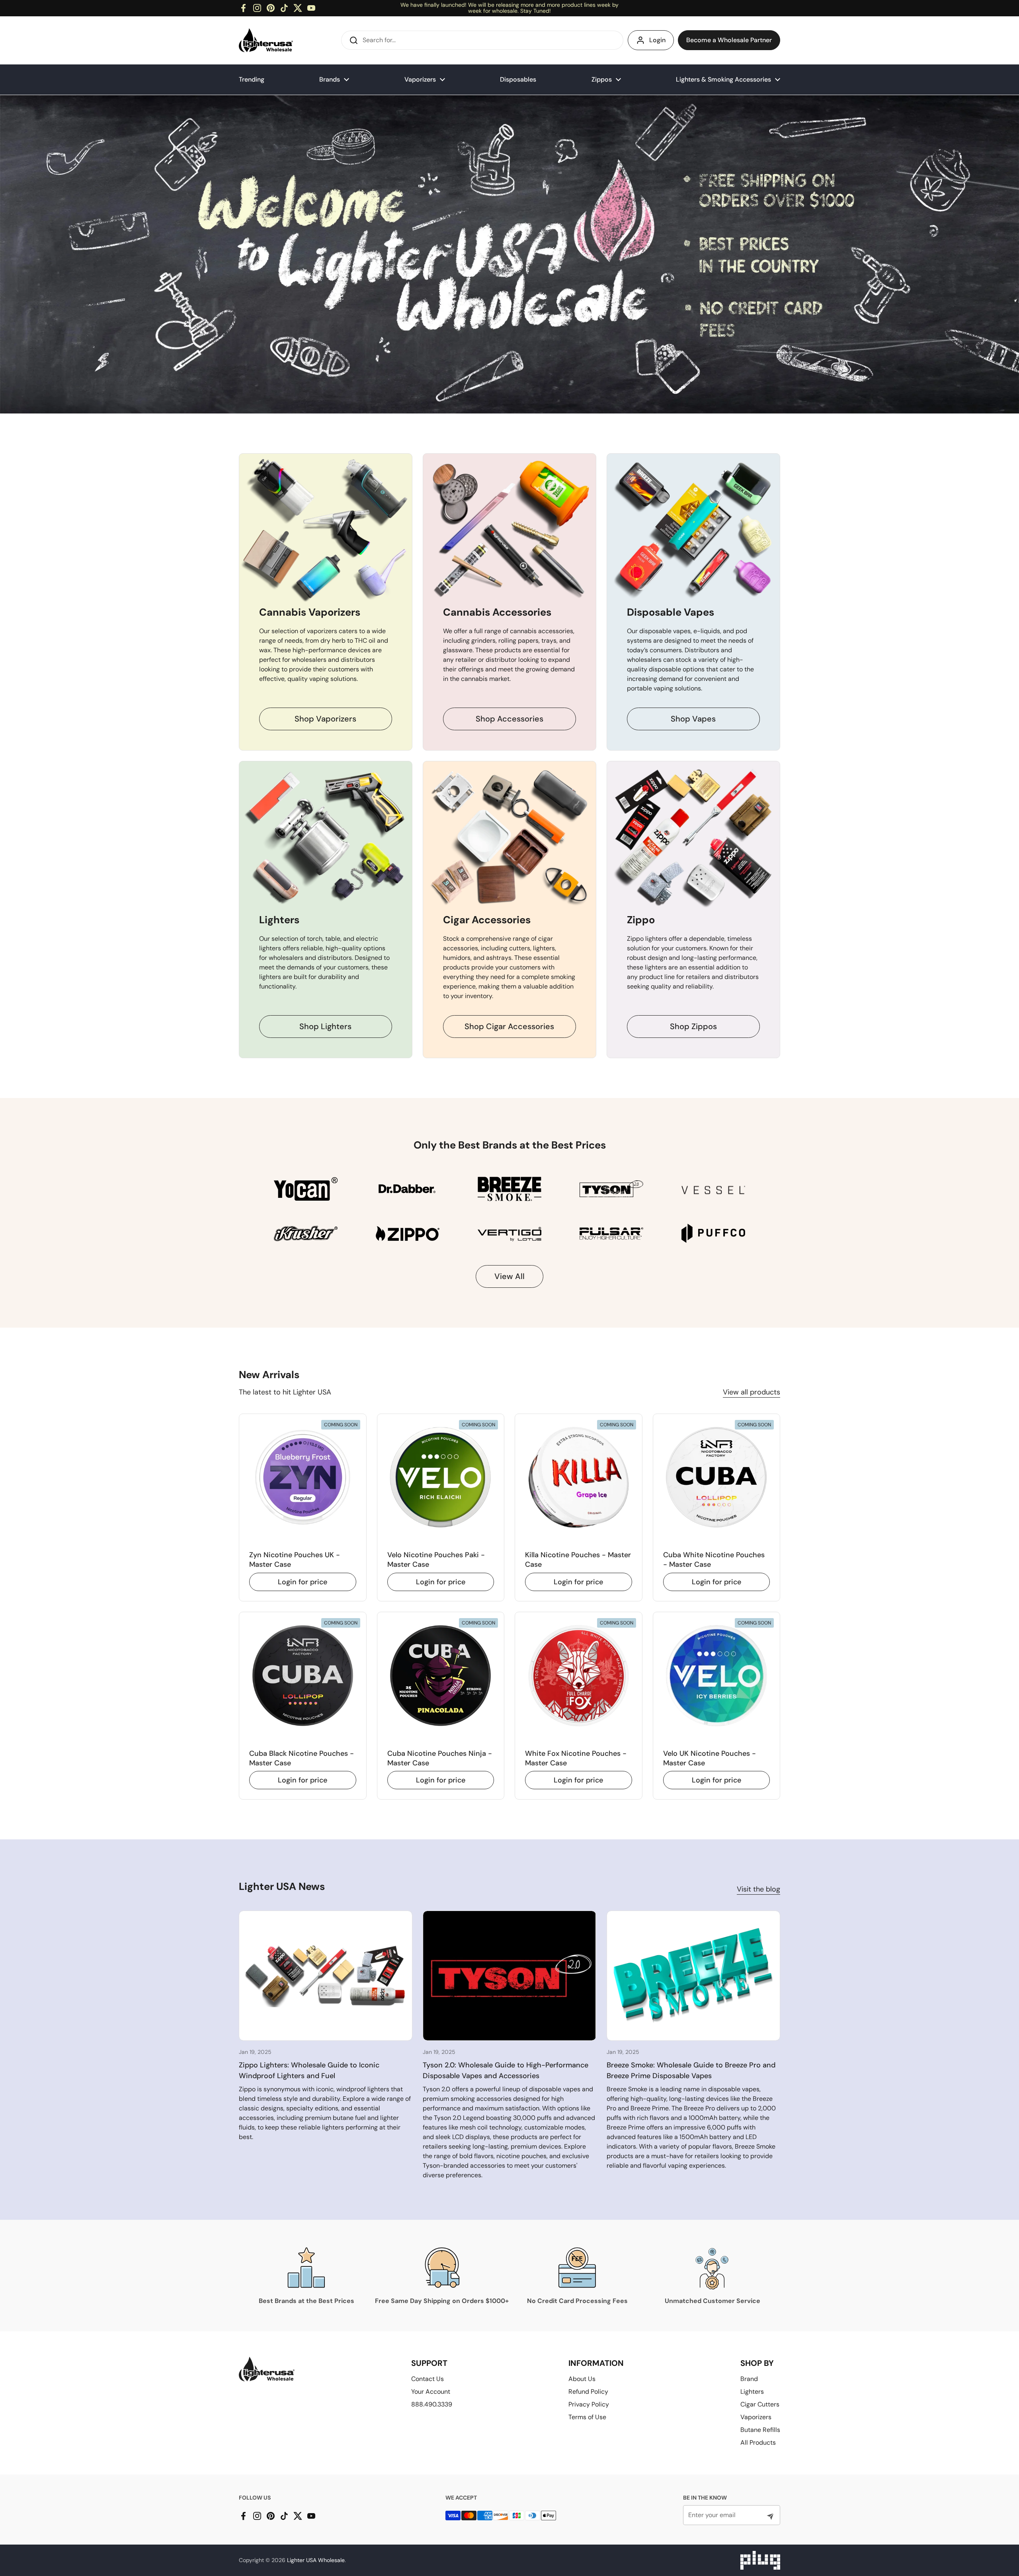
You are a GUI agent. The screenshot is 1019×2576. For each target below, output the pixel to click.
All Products (758, 2442)
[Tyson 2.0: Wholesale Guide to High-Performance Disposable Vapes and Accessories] (509, 1976)
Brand (749, 2379)
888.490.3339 (432, 2404)
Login (657, 40)
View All (509, 1276)
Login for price (303, 1582)
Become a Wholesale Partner (729, 40)
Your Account (431, 2392)
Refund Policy (588, 2392)
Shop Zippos (693, 1026)
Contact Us (428, 2379)
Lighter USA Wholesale (316, 2560)
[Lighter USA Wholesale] (266, 40)
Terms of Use (587, 2417)
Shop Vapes (693, 719)
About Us (582, 2379)
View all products (752, 1392)
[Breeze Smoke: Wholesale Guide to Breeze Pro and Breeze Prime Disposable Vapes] (693, 1976)
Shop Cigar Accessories (509, 1026)
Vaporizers (756, 2417)
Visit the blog (758, 1889)
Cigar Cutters (760, 2404)
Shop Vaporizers (325, 719)
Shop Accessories (509, 719)
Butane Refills (760, 2430)
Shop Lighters (325, 1026)
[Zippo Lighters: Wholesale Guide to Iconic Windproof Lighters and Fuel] (326, 1976)
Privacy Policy (589, 2404)
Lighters (752, 2392)
